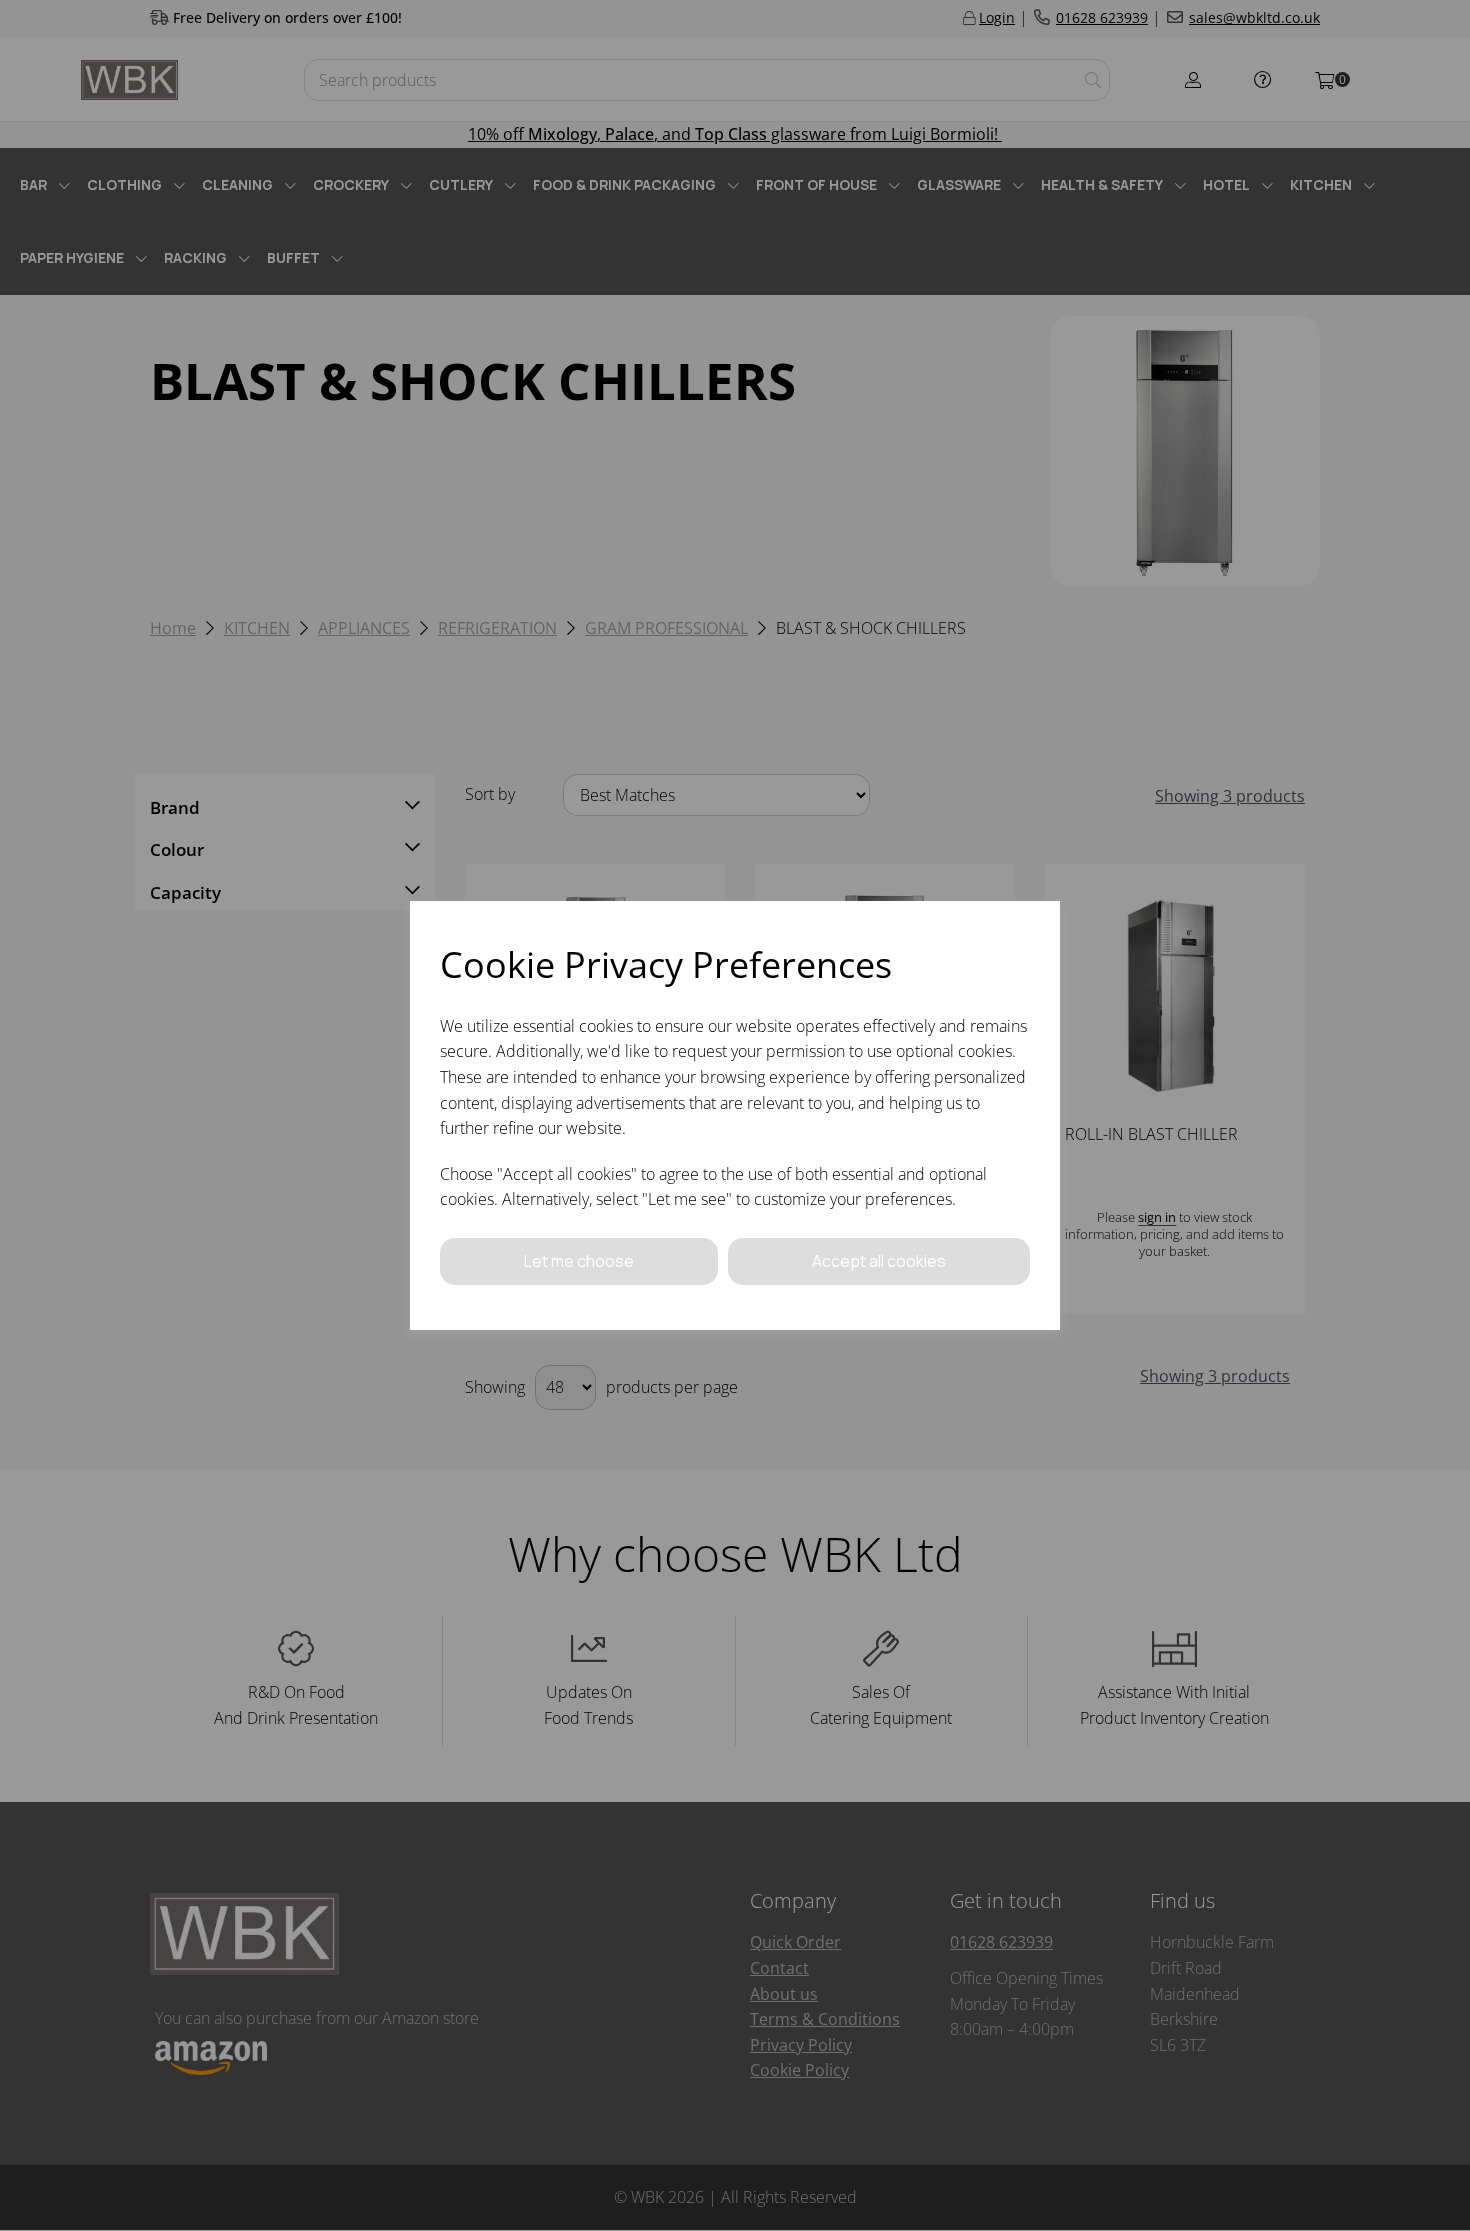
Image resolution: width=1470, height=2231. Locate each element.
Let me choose (579, 1261)
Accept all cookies (879, 1261)
